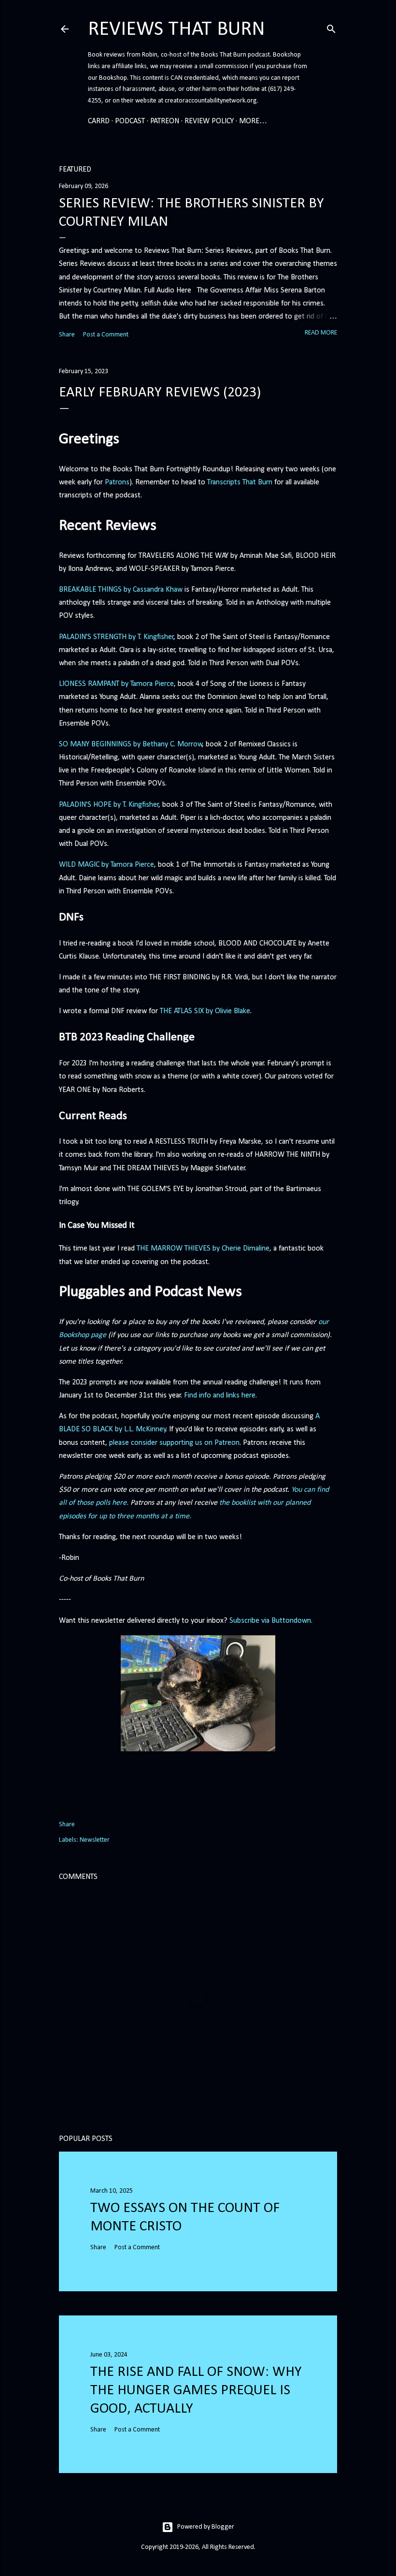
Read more (321, 333)
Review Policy (209, 121)
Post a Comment (106, 335)
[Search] (331, 28)
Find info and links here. (220, 1396)
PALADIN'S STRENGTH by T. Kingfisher (116, 637)
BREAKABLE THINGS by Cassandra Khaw (121, 590)
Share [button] (67, 335)
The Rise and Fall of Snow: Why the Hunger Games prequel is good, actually (196, 2391)
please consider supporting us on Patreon (174, 1443)
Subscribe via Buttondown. (271, 1621)
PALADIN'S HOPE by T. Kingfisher (109, 805)
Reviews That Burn (177, 30)
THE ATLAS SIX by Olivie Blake (205, 1011)
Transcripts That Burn (240, 482)
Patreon (165, 121)
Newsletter (95, 1840)
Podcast (130, 121)
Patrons (117, 482)
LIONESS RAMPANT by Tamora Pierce (116, 684)
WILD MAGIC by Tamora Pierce (106, 865)
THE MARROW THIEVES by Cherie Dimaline (203, 1249)
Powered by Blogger (206, 2527)
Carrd (99, 121)
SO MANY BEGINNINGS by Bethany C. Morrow (131, 744)
